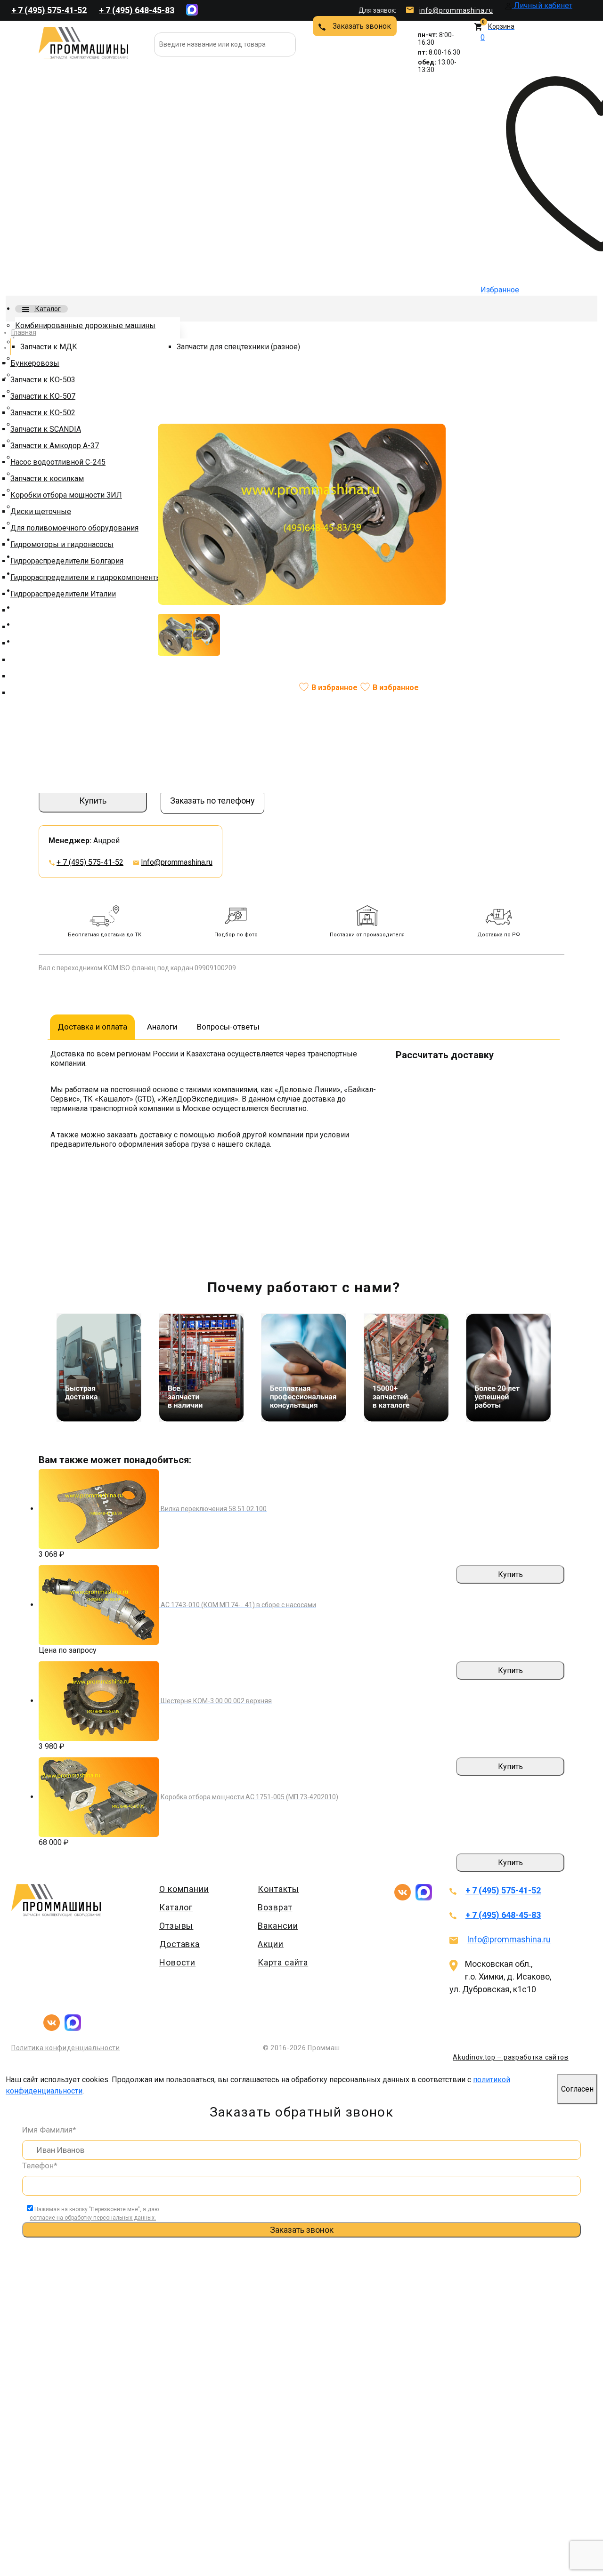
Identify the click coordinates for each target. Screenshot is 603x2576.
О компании (184, 1889)
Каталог (47, 309)
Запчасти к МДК (49, 347)
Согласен (577, 2089)
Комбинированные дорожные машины (85, 326)
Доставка (179, 1944)
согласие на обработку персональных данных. (93, 2218)
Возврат (275, 1907)
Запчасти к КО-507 (43, 396)
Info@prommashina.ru (177, 862)
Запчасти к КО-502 (43, 413)
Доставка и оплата (92, 1027)
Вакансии (278, 1926)
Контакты (278, 1889)
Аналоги (162, 1027)
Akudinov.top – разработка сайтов (510, 2057)
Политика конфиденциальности (66, 2048)
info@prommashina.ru (456, 10)
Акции (271, 1944)
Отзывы (176, 1926)
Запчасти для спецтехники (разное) (238, 347)
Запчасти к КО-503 (43, 380)
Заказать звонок (362, 26)
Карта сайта (283, 1962)
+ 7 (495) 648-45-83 (137, 10)
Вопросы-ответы (228, 1027)
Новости (177, 1962)
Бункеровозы (35, 363)
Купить (93, 801)
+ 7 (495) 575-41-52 (49, 10)
